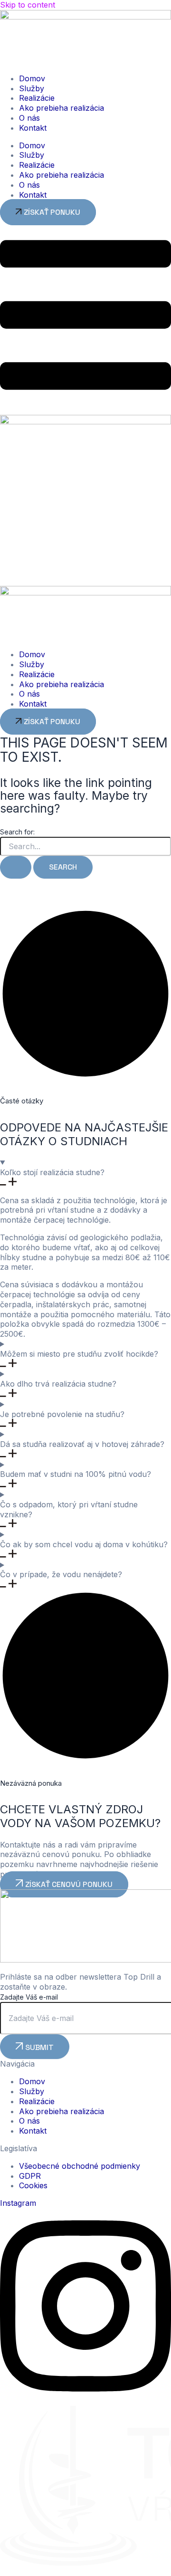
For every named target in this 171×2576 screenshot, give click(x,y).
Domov (32, 78)
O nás (29, 118)
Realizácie (37, 98)
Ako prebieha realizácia (62, 108)
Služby (32, 88)
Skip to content (28, 5)
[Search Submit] (16, 867)
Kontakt (33, 128)
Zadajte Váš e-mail (29, 1997)
